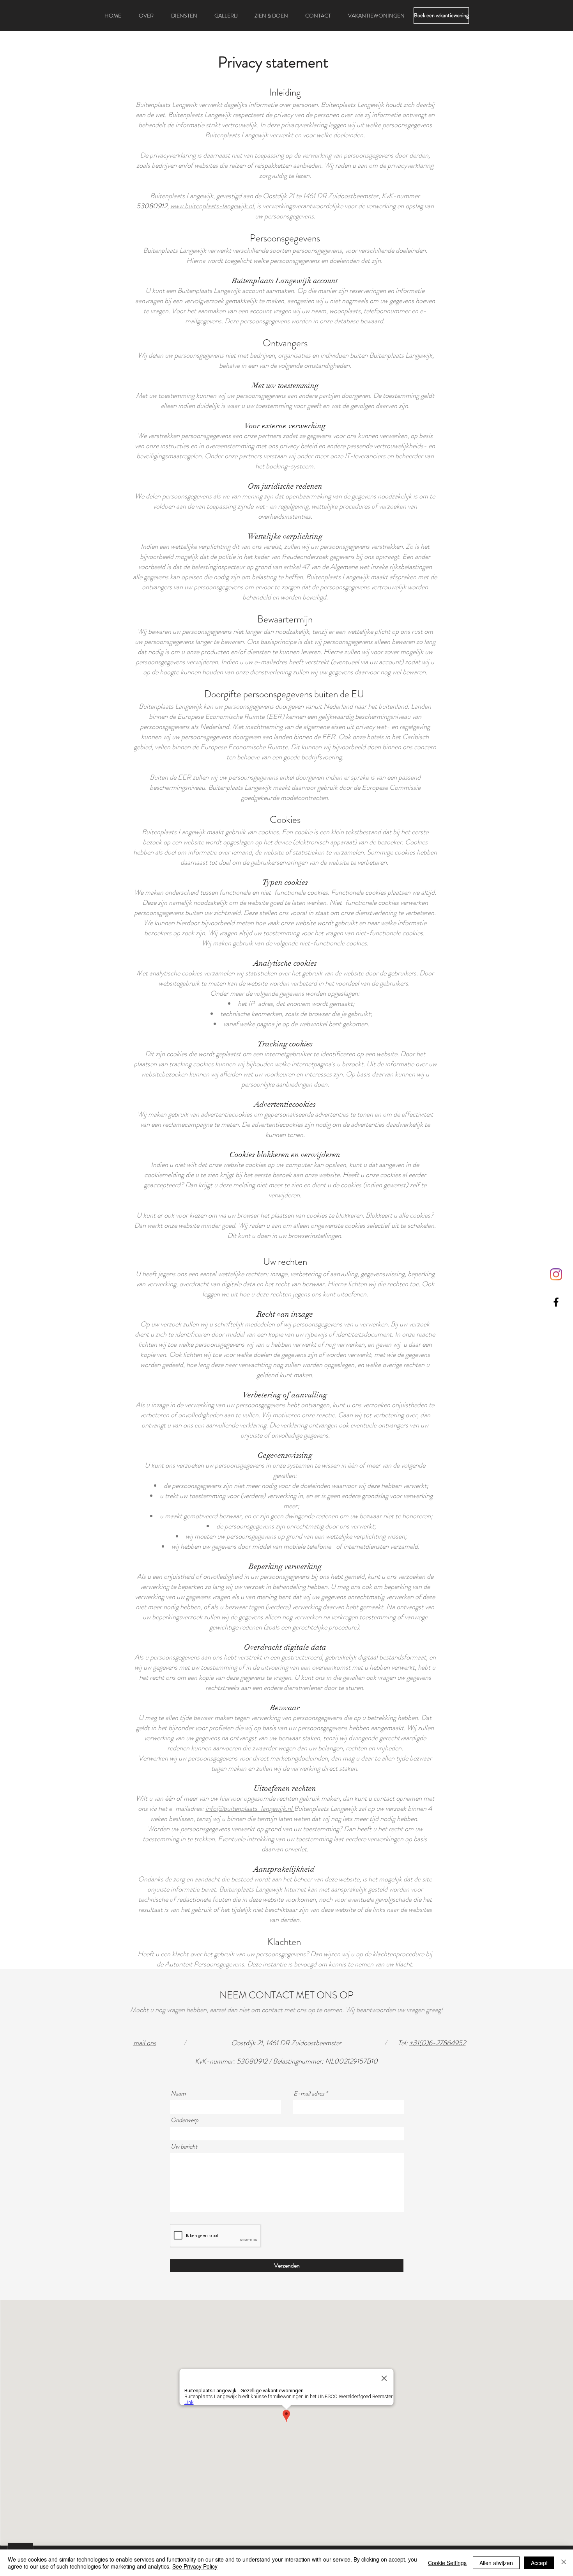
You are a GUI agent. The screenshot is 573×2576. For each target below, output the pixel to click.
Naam (178, 2094)
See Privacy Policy (195, 2566)
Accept (539, 2563)
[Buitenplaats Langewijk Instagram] (556, 1274)
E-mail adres (309, 2094)
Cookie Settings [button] (447, 2563)
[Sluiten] (564, 2563)
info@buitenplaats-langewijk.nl (250, 1808)
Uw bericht (184, 2147)
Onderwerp (185, 2120)
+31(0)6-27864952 (438, 2043)
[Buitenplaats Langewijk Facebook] (556, 1302)
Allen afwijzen (496, 2563)
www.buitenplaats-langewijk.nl (212, 206)
